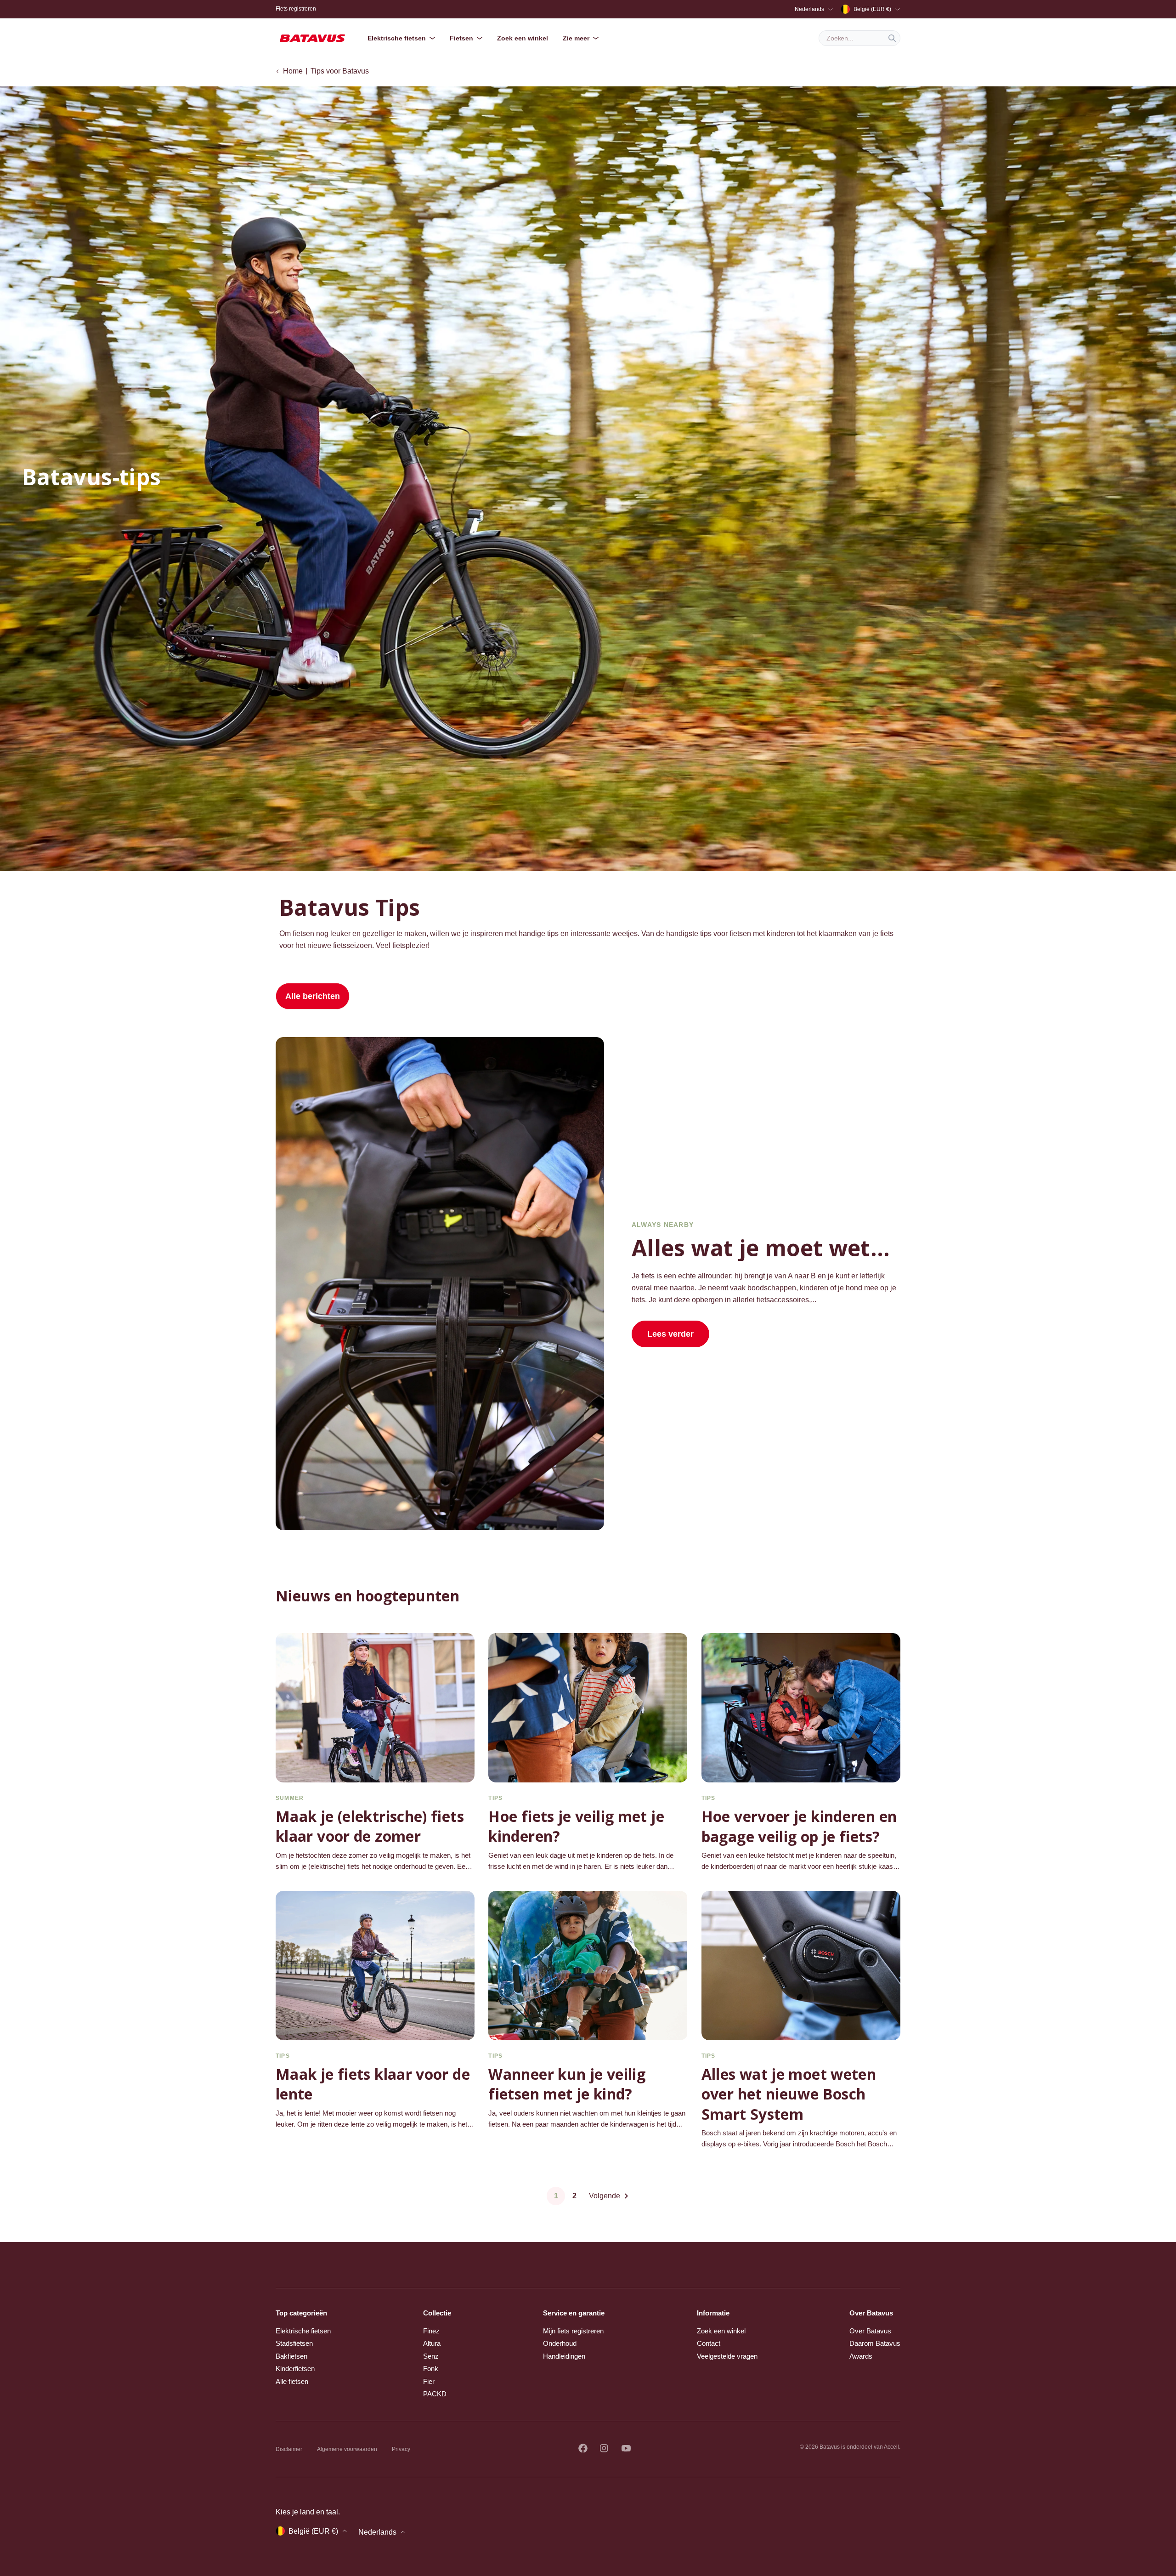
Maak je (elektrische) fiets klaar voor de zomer (370, 1826)
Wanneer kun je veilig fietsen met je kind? (567, 2084)
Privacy (401, 2449)
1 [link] (556, 2196)
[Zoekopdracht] (892, 38)
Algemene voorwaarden (347, 2449)
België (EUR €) (872, 9)
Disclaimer (289, 2449)
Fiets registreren (296, 9)
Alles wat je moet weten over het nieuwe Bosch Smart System (789, 2094)
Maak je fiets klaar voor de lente (373, 2084)
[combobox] (859, 38)
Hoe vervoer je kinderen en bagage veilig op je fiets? (799, 1826)
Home (293, 71)
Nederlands (809, 9)
